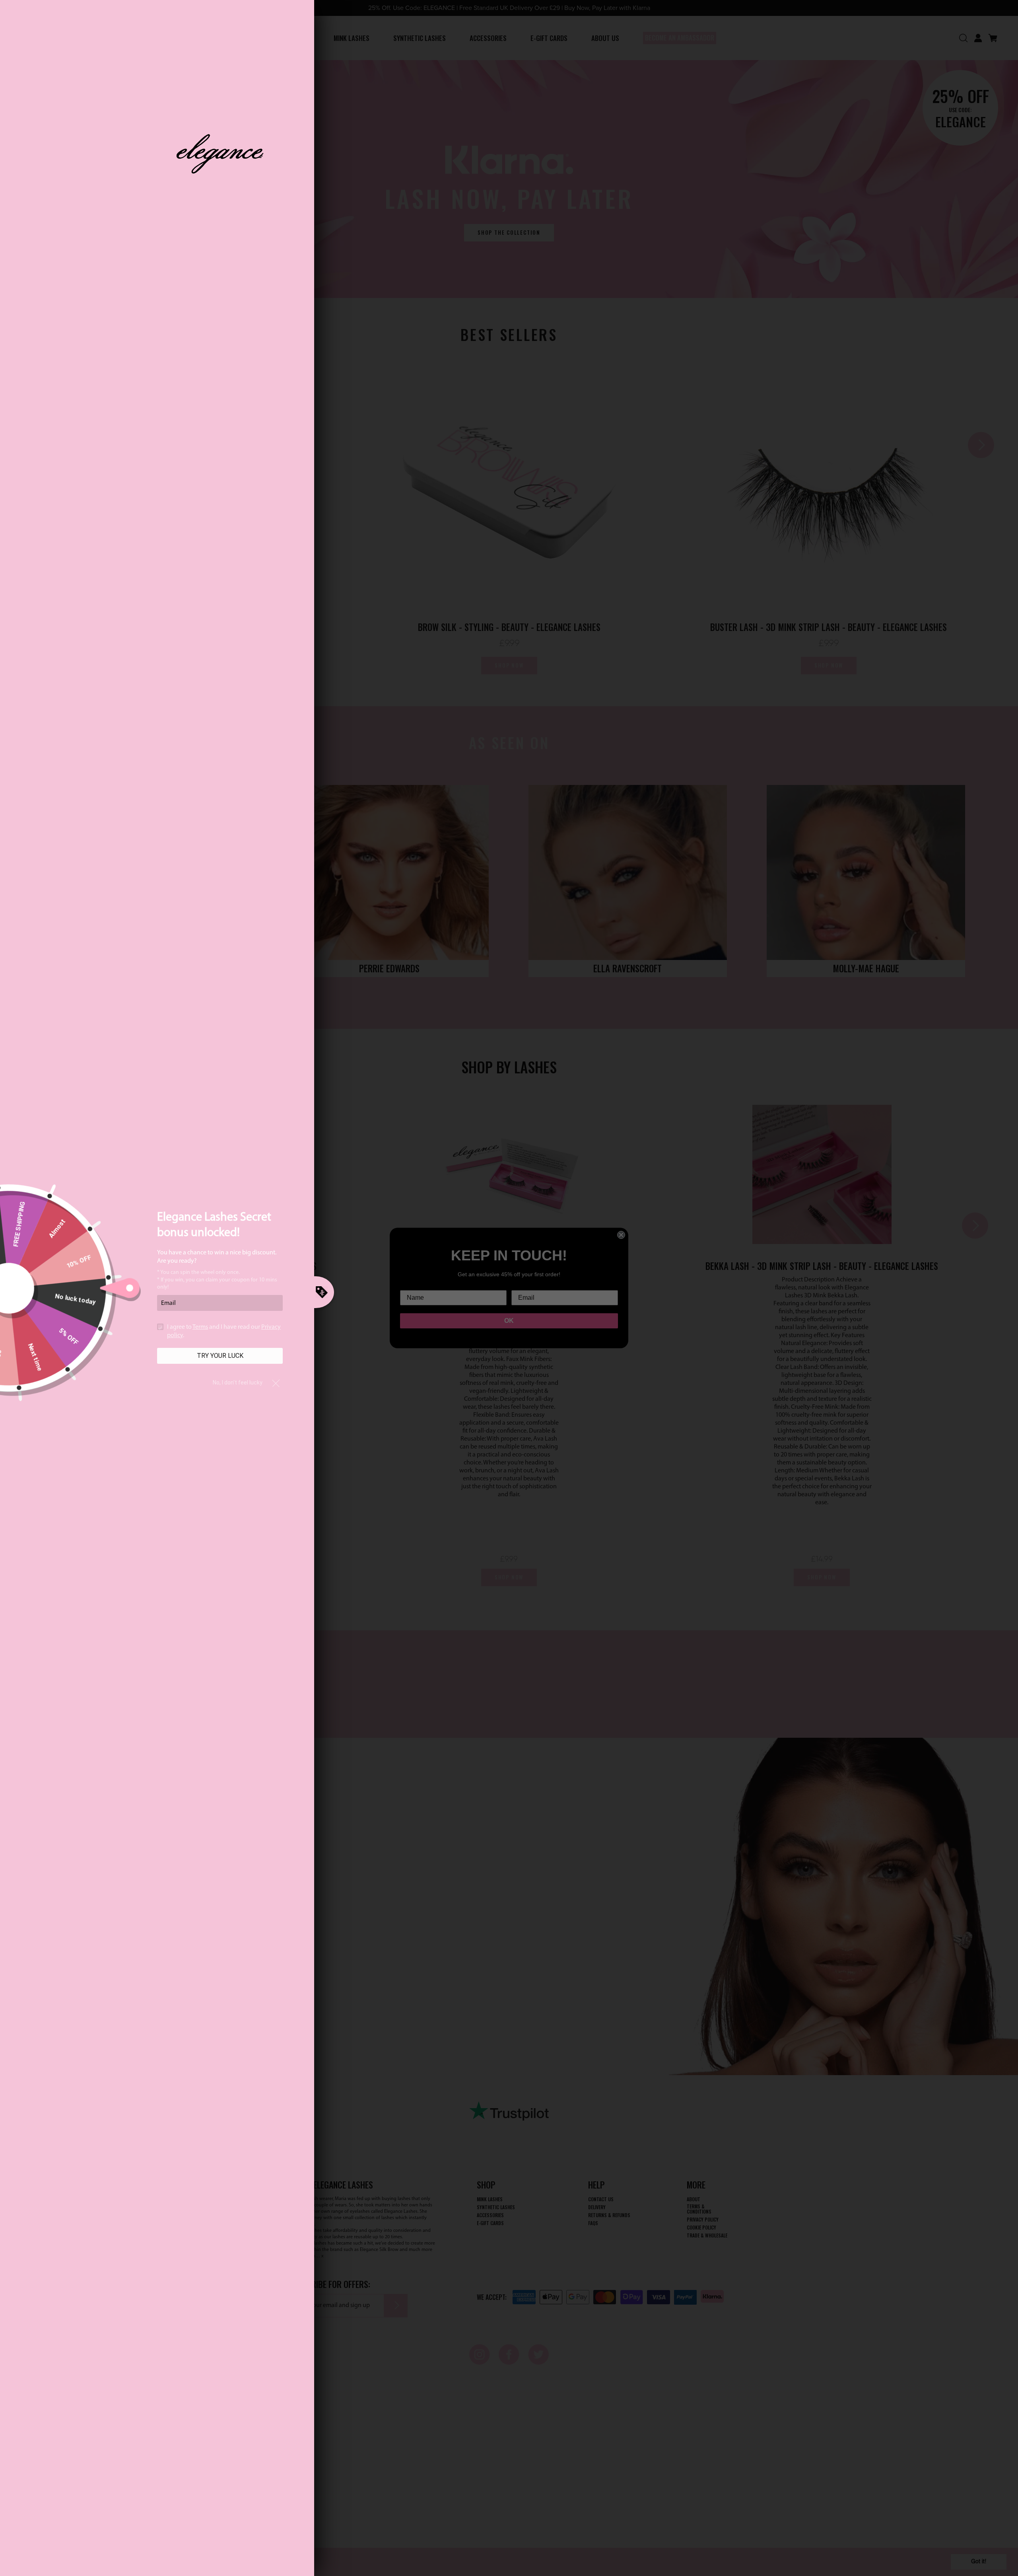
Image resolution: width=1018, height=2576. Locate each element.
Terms (200, 1328)
